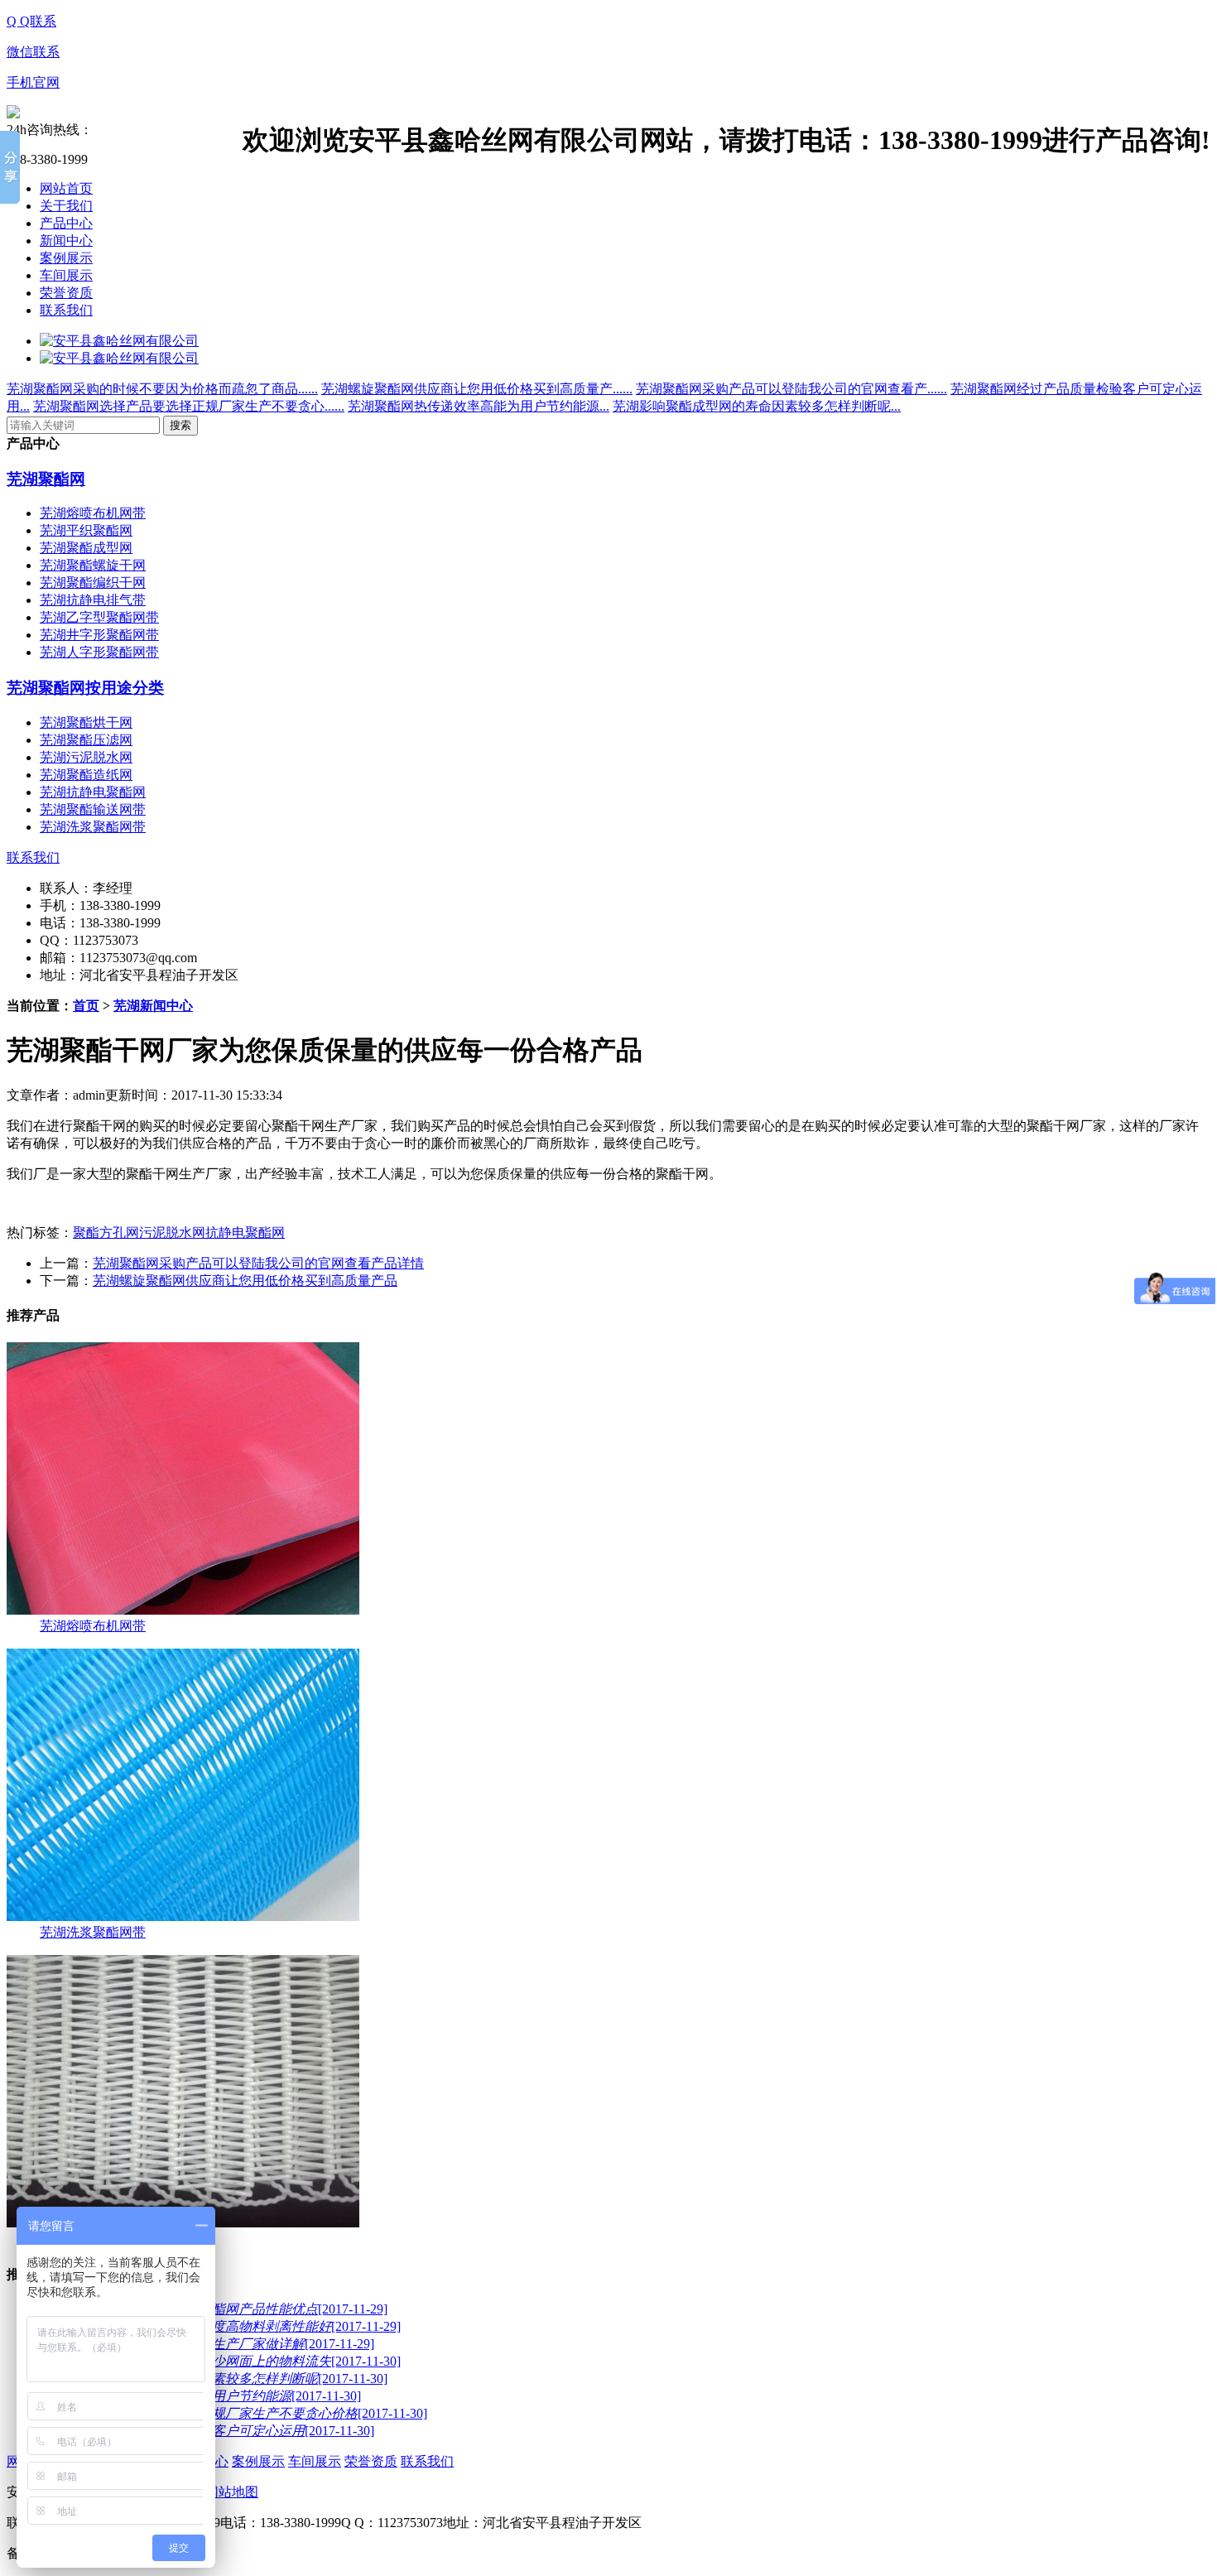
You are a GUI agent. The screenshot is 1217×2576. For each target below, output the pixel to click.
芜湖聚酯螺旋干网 (93, 565)
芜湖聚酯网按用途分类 (85, 688)
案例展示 (66, 258)
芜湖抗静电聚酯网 (93, 792)
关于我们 (66, 206)
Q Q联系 (31, 21)
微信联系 (33, 52)
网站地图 (232, 2492)
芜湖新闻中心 (153, 1006)
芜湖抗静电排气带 (93, 600)
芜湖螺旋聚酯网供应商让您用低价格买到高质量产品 (245, 1281)
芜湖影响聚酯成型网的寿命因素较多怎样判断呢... (757, 406)
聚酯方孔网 (106, 1233)
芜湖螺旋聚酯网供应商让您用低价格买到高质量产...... (477, 389)
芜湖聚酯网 (46, 479)
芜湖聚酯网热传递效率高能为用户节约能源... (479, 406)
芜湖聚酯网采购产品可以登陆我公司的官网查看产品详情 (258, 1263)
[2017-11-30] (220, 2361)
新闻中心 (66, 241)
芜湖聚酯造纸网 (86, 775)
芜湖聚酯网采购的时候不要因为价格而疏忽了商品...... (162, 389)
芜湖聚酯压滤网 (86, 740)
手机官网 (33, 82)
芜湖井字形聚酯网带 (99, 635)
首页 (86, 1006)
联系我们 (66, 310)
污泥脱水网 (172, 1233)
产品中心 (66, 223)
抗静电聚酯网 (245, 1233)
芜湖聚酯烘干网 (86, 722)
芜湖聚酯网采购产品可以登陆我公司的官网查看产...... (791, 389)
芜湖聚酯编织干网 (93, 583)
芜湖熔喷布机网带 (93, 513)
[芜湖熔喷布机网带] (183, 1610)
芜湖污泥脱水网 (86, 757)
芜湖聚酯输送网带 (93, 809)
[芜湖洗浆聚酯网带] (183, 1916)
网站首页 (66, 188)
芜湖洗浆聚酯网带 (93, 827)
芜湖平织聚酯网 (86, 530)
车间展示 (66, 275)
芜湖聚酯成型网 (86, 548)
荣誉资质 (66, 293)
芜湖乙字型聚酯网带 (99, 617)
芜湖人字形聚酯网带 (99, 652)
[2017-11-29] (220, 2326)
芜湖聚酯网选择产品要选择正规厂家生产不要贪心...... (189, 406)
